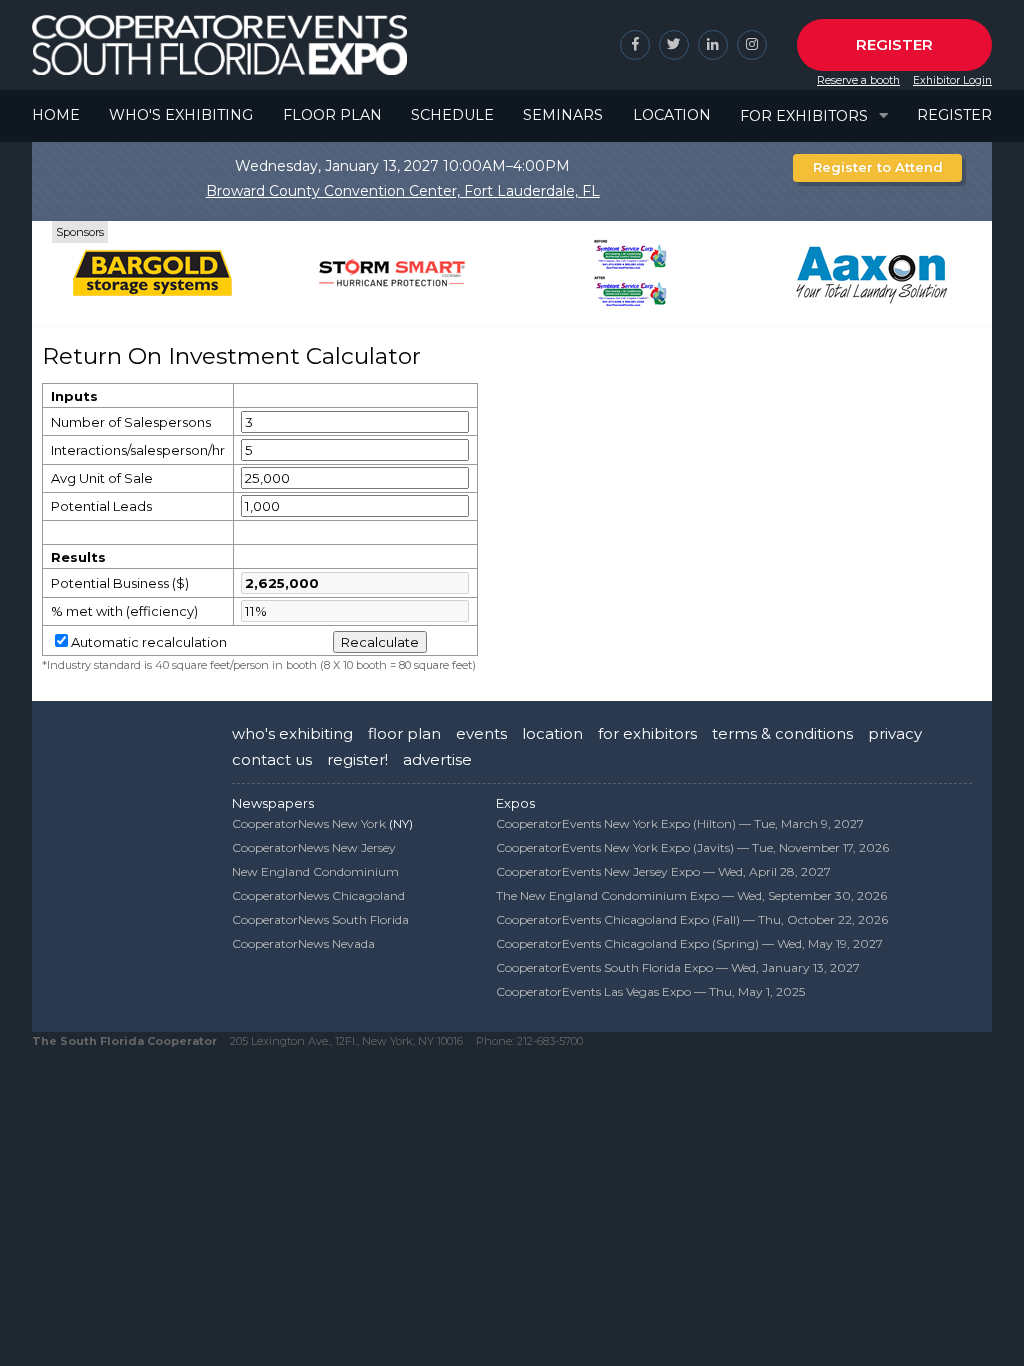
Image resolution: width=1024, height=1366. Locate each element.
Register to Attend (878, 167)
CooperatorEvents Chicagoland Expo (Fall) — (692, 919)
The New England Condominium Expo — (691, 895)
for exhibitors (647, 733)
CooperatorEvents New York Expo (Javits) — (692, 847)
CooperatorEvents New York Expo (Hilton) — (680, 823)
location (552, 733)
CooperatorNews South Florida (320, 919)
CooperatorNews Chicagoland (318, 895)
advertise (437, 759)
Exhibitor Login (952, 80)
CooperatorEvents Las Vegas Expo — (650, 991)
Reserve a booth (858, 80)
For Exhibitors (804, 116)
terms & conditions (782, 733)
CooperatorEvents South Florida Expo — (678, 967)
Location (672, 115)
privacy (895, 733)
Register (894, 44)
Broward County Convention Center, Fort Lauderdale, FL (403, 191)
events (481, 733)
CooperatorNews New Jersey (314, 847)
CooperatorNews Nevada (303, 943)
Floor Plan (332, 115)
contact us (272, 759)
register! (357, 759)
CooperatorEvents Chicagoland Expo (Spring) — (689, 943)
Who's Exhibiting (181, 115)
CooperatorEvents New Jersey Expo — (663, 871)
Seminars (563, 115)
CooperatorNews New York (309, 823)
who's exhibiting (292, 733)
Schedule (452, 115)
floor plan (404, 733)
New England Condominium (315, 871)
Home (56, 115)
